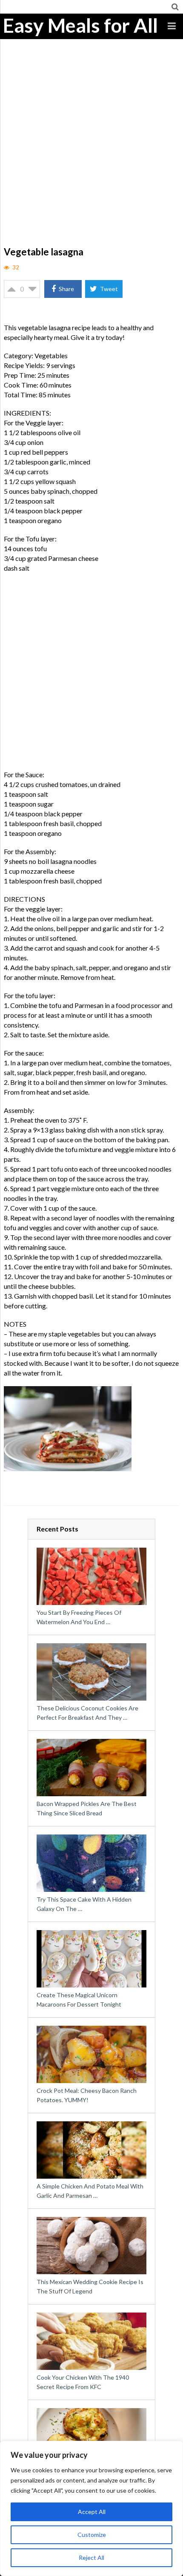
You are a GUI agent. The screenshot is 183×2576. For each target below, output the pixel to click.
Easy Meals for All (80, 25)
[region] (91, 2508)
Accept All (92, 2512)
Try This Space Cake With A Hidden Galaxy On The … (84, 1904)
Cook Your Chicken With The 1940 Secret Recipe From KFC (83, 2382)
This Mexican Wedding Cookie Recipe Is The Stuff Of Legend (90, 2286)
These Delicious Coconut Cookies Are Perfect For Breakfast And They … (87, 1713)
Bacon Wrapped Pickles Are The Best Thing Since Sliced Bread (87, 1808)
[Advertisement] (91, 149)
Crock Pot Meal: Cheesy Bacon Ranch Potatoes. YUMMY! (87, 2095)
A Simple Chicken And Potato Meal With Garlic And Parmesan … (90, 2191)
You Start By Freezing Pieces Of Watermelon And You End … (79, 1617)
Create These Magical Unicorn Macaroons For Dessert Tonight (79, 2000)
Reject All (91, 2558)
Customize (92, 2535)
